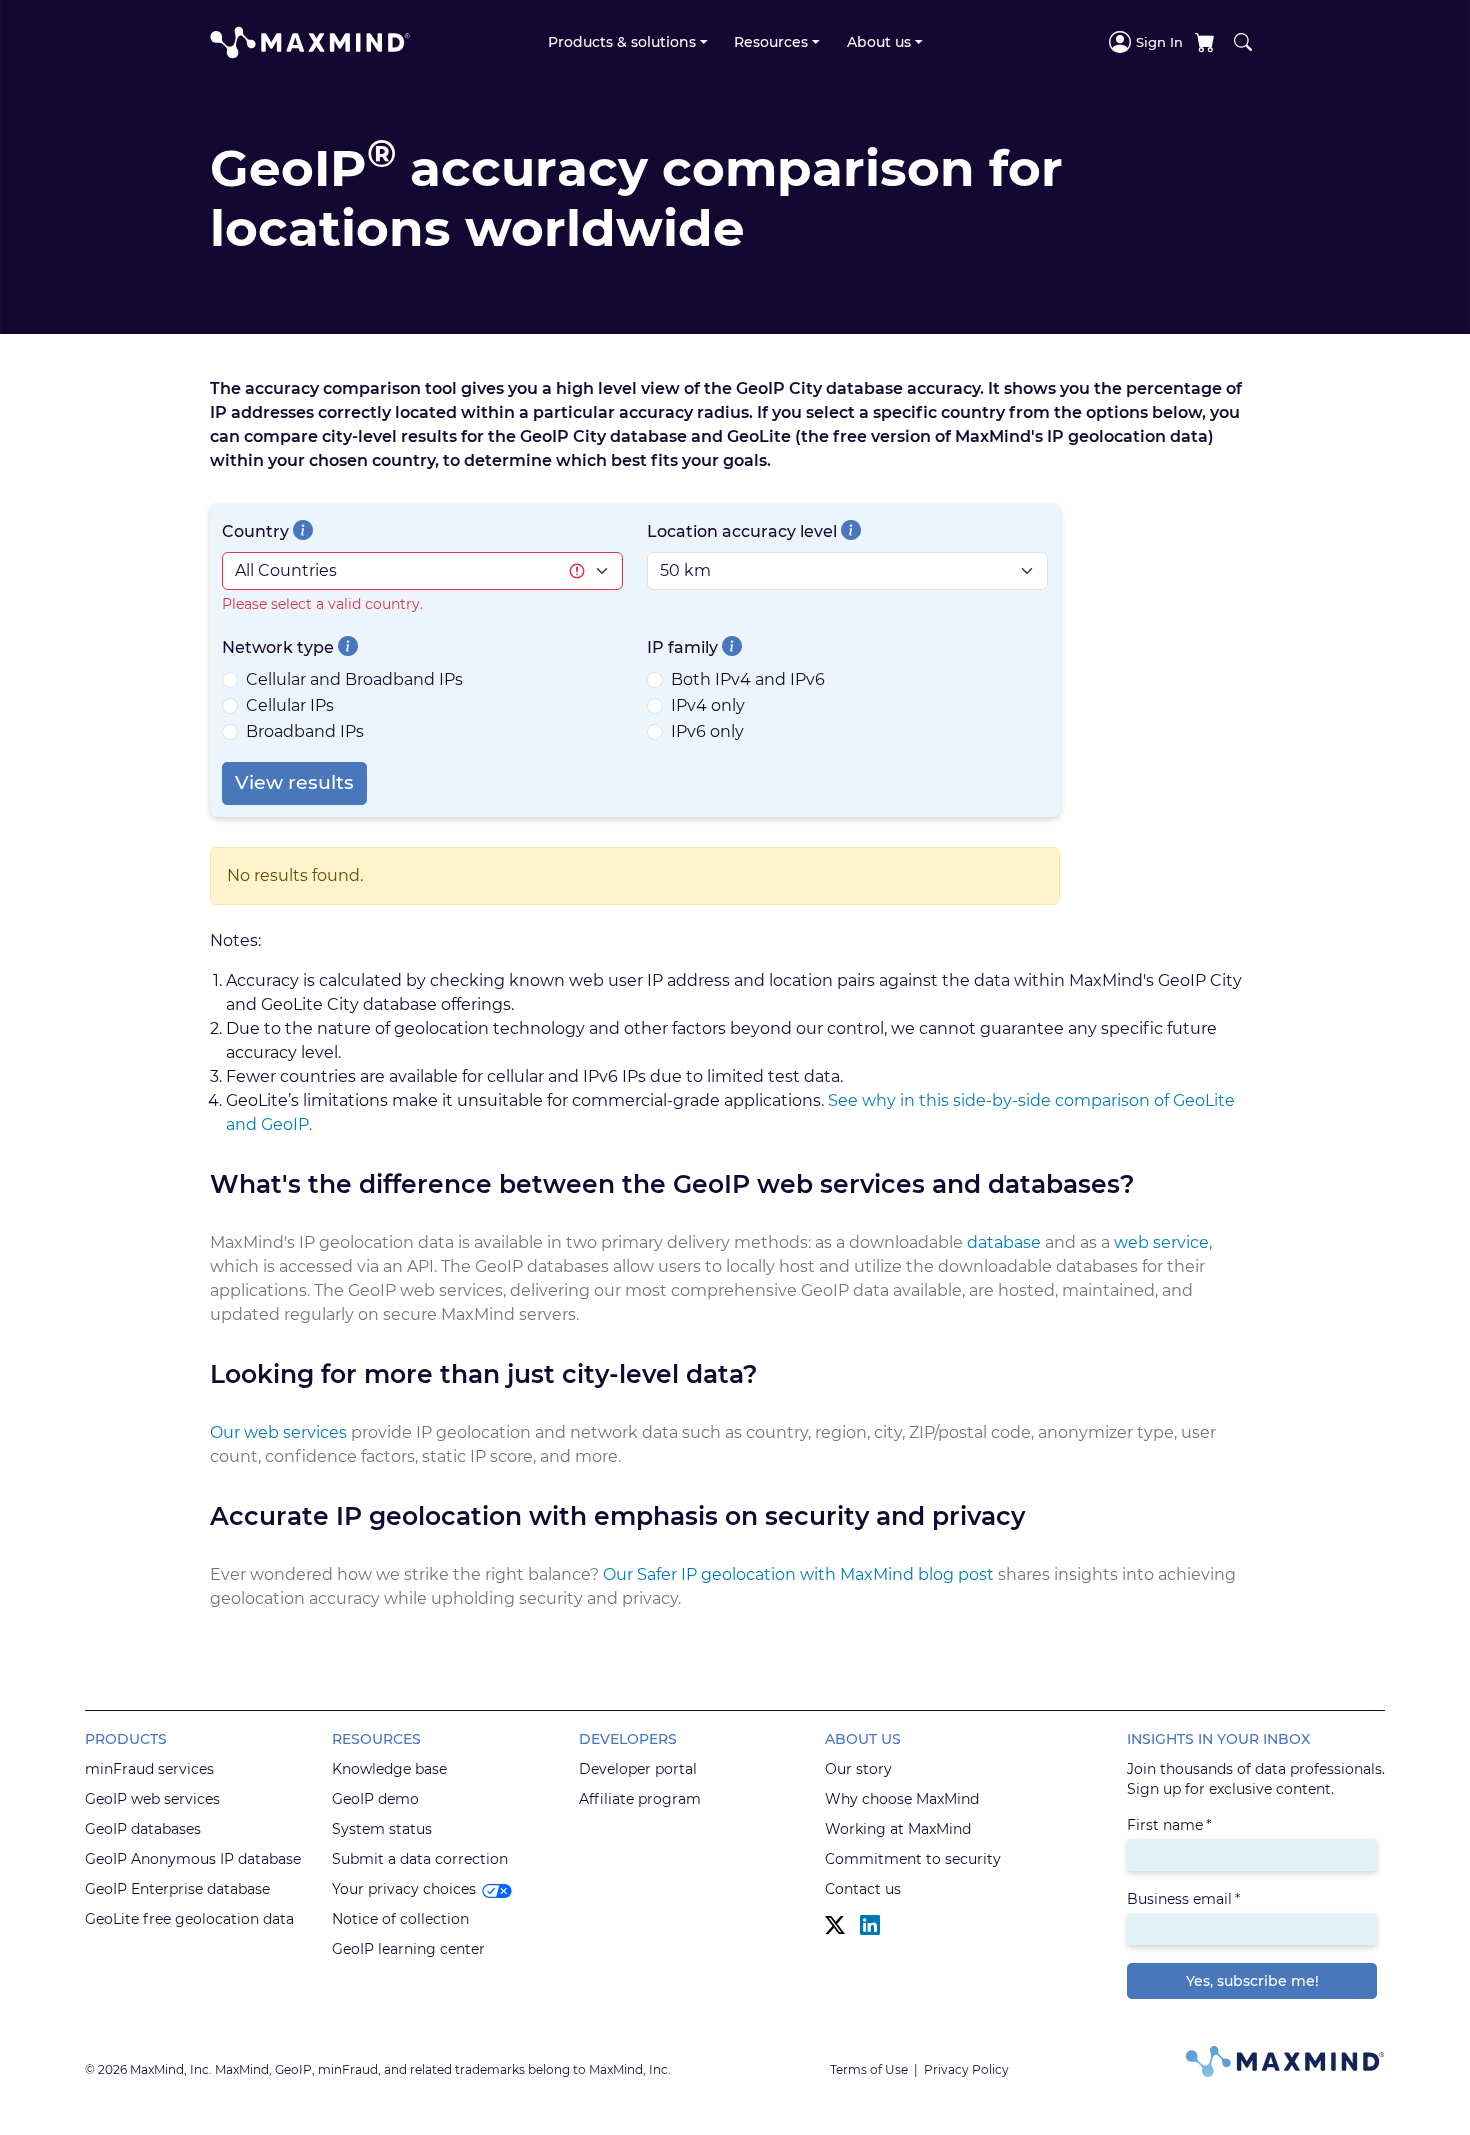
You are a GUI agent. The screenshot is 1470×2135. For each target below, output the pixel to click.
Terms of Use (869, 2069)
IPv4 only (708, 705)
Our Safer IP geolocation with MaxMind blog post (798, 1574)
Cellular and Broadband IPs (354, 679)
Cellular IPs (290, 705)
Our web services (278, 1432)
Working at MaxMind (898, 1829)
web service (1161, 1242)
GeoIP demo (375, 1799)
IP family (682, 647)
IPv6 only (707, 731)
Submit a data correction (420, 1859)
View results (294, 782)
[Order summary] (1205, 42)
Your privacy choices (404, 1889)
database (1004, 1242)
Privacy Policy (966, 2069)
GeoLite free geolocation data (189, 1919)
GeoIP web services (152, 1799)
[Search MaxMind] (1243, 42)
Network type (278, 647)
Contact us (863, 1889)
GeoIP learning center (408, 1949)
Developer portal (638, 1769)
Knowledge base (389, 1769)
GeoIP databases (143, 1829)
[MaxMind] (310, 42)
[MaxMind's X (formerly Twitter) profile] (835, 1925)
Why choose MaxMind (902, 1799)
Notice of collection (400, 1919)
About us (879, 42)
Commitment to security (913, 1859)
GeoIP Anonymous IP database (193, 1859)
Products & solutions (622, 42)
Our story (858, 1769)
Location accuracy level (742, 531)
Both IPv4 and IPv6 (748, 679)
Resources (771, 42)
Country (255, 531)
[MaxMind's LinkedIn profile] (870, 1925)
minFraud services (149, 1769)
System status (382, 1829)
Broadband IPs (305, 731)
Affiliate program (640, 1799)
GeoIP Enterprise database (177, 1889)
